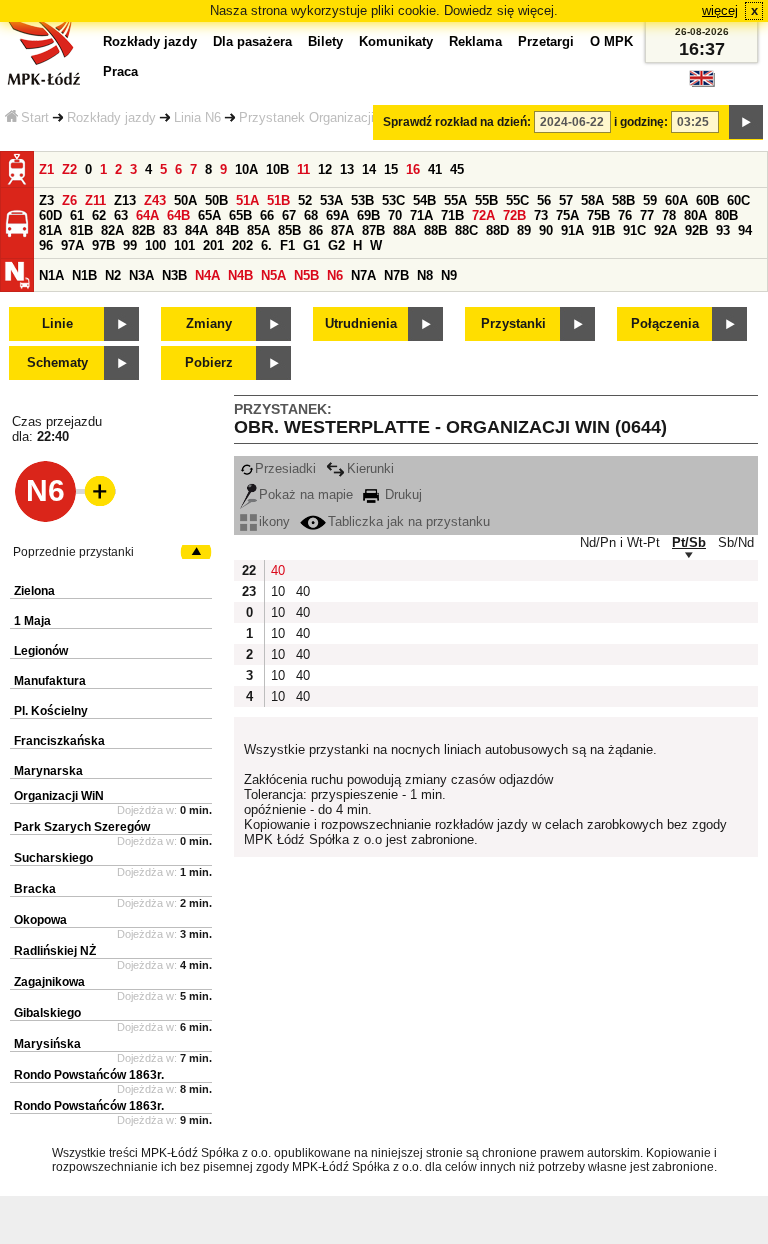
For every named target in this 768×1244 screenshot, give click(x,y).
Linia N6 (197, 117)
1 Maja (32, 621)
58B (623, 200)
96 (46, 245)
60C (738, 200)
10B (277, 169)
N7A (363, 275)
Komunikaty (396, 41)
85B (289, 230)
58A (592, 200)
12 (325, 169)
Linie (57, 323)
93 (723, 230)
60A (676, 200)
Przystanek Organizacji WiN (320, 117)
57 (566, 200)
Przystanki (513, 323)
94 (745, 230)
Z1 (46, 169)
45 (457, 169)
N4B (240, 275)
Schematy (57, 362)
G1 (311, 245)
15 (391, 169)
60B (707, 200)
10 (278, 591)
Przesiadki (285, 468)
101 (184, 245)
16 (413, 169)
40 (278, 570)
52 (305, 200)
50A (185, 200)
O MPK (611, 41)
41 (435, 169)
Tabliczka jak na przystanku (409, 521)
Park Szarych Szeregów (82, 827)
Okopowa (40, 920)
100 (155, 245)
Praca (120, 71)
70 (395, 215)
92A (665, 230)
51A (247, 200)
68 (311, 215)
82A (112, 230)
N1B (84, 275)
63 (121, 215)
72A (483, 215)
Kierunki (370, 468)
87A (342, 230)
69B (368, 215)
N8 (425, 275)
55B (486, 200)
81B (81, 230)
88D (497, 230)
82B (143, 230)
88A (404, 230)
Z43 (155, 200)
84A (196, 230)
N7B (396, 275)
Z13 (125, 200)
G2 (336, 245)
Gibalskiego (47, 1013)
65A (209, 215)
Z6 (69, 200)
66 (267, 215)
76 (625, 215)
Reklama (475, 41)
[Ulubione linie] (94, 491)
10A (246, 169)
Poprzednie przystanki (73, 552)
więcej (720, 10)
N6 (335, 275)
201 (213, 245)
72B (514, 215)
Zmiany (209, 323)
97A (72, 245)
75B (598, 215)
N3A (141, 275)
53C (393, 200)
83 (170, 230)
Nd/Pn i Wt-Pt (620, 542)
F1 (287, 245)
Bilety (325, 41)
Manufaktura (50, 681)
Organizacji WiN (59, 796)
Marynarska (48, 771)
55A (455, 200)
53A (331, 200)
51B (278, 200)
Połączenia (665, 323)
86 (316, 230)
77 (647, 215)
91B (603, 230)
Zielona (34, 591)
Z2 (69, 169)
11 (303, 169)
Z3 (46, 200)
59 (650, 200)
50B (216, 200)
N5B (306, 275)
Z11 (95, 200)
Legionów (41, 651)
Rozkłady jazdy (111, 117)
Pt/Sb (689, 542)
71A (421, 215)
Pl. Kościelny (51, 711)
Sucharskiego (53, 858)
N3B (174, 275)
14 (369, 169)
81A (50, 230)
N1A (51, 275)
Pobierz (209, 362)
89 (524, 230)
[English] (702, 83)
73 (541, 215)
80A (695, 215)
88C (466, 230)
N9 (449, 275)
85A (258, 230)
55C (517, 200)
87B (373, 230)
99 (130, 245)
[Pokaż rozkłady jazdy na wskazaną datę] (746, 122)
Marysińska (47, 1044)
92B (696, 230)
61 (77, 215)
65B (240, 215)
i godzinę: (641, 122)
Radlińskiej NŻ (55, 951)
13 (347, 169)
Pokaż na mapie (306, 494)
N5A (273, 275)
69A (337, 215)
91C (634, 230)
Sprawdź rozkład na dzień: (457, 122)
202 (242, 245)
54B (424, 200)
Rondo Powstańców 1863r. (89, 1075)
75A (567, 215)
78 (669, 215)
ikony (274, 521)
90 (546, 230)
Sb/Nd (736, 542)
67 (289, 215)
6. (266, 245)
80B (726, 215)
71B (452, 215)
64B (178, 215)
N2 (113, 275)
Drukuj (401, 494)
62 (99, 215)
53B (362, 200)
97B (103, 245)
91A (572, 230)
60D (50, 215)
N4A (207, 275)
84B (227, 230)
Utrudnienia (361, 323)
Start (35, 117)
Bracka (35, 889)
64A (147, 215)
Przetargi (546, 41)
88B (435, 230)
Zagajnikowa (49, 982)
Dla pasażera (252, 41)
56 (544, 200)
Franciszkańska (59, 741)
